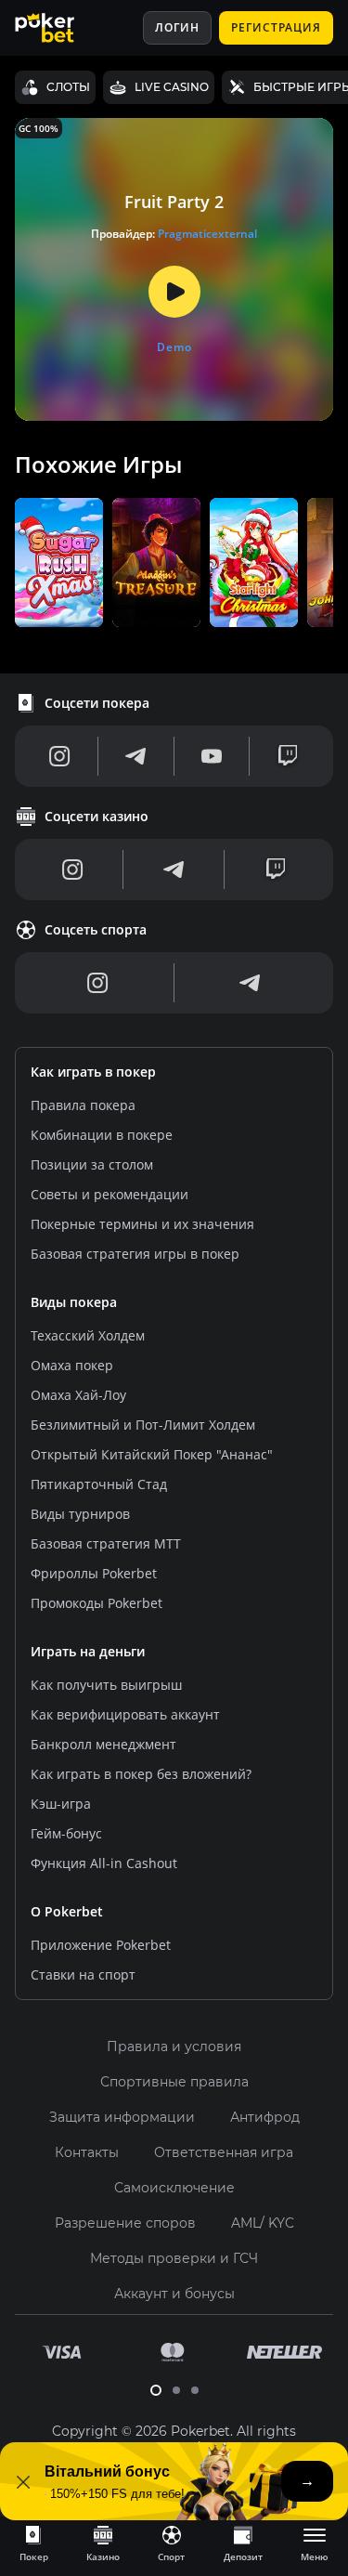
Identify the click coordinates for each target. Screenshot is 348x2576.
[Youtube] (212, 756)
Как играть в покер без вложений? (141, 1774)
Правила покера (83, 1105)
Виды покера (74, 1302)
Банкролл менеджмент (103, 1744)
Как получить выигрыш (106, 1685)
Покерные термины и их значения (142, 1224)
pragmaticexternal (207, 234)
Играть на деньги (88, 1651)
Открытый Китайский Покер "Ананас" (152, 1454)
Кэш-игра (61, 1804)
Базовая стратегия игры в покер (135, 1254)
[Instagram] (60, 756)
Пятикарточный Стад (99, 1484)
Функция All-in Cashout (104, 1863)
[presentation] (33, 2543)
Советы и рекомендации (110, 1194)
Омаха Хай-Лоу (78, 1395)
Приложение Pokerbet (101, 1945)
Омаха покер (72, 1365)
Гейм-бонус (66, 1833)
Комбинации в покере (102, 1135)
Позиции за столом (92, 1164)
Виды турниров (80, 1514)
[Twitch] (288, 756)
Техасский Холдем (88, 1335)
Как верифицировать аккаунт (125, 1714)
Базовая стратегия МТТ (106, 1543)
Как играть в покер (93, 1072)
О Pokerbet (67, 1911)
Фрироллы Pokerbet (94, 1573)
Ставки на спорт (83, 1974)
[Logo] (58, 28)
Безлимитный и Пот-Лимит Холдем (143, 1425)
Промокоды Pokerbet (97, 1603)
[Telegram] (135, 756)
